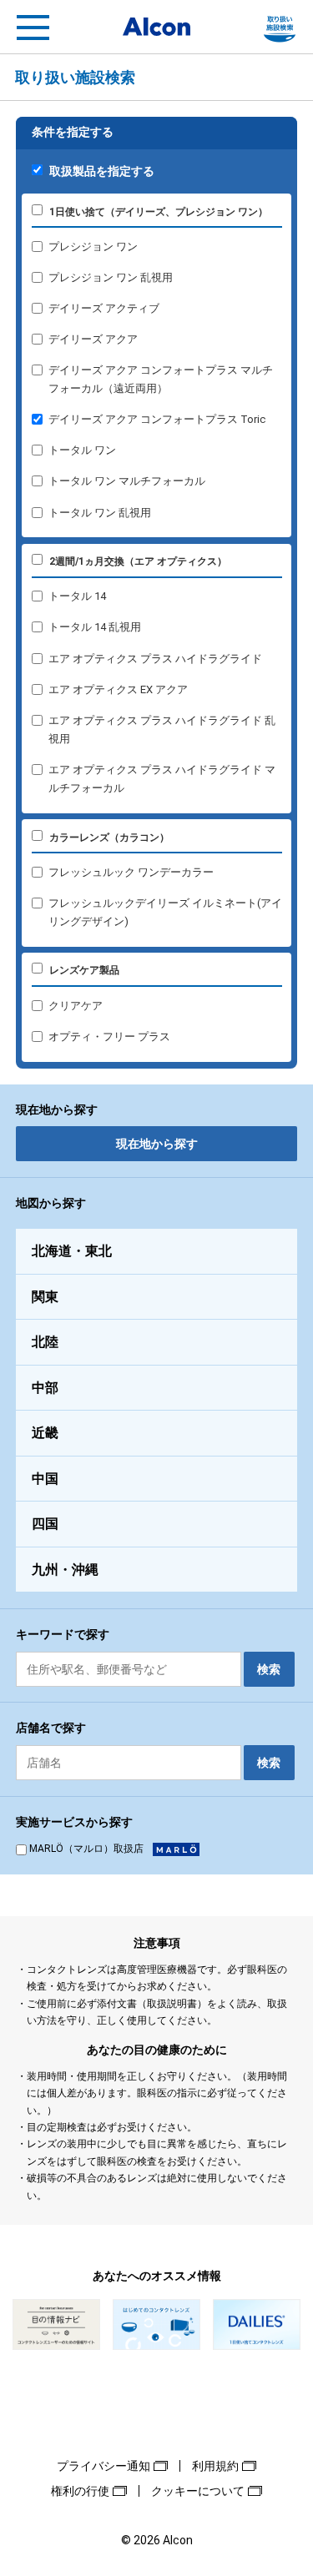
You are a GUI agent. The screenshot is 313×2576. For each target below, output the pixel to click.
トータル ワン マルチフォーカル (127, 481)
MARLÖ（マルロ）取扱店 (86, 1849)
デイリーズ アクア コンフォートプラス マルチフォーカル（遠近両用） (161, 379)
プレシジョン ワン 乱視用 (111, 277)
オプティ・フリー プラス (109, 1036)
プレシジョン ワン (93, 247)
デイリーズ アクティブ (104, 308)
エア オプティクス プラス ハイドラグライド (155, 659)
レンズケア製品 (84, 970)
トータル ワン (82, 450)
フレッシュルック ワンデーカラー (131, 872)
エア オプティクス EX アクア (118, 689)
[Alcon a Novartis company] (156, 27)
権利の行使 (80, 2491)
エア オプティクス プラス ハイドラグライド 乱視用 (162, 730)
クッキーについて (198, 2491)
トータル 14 (77, 596)
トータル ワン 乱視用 (100, 513)
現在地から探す (157, 1144)
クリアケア (76, 1006)
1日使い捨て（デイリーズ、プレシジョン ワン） (159, 212)
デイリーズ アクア (93, 339)
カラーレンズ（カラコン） (109, 838)
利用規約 (215, 2466)
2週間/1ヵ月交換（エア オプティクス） (138, 561)
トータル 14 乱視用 (95, 627)
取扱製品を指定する (102, 171)
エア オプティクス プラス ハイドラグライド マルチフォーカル (162, 779)
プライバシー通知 (103, 2466)
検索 (269, 1669)
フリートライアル (280, 28)
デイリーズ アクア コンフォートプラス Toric (157, 419)
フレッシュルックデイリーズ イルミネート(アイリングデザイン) (165, 912)
